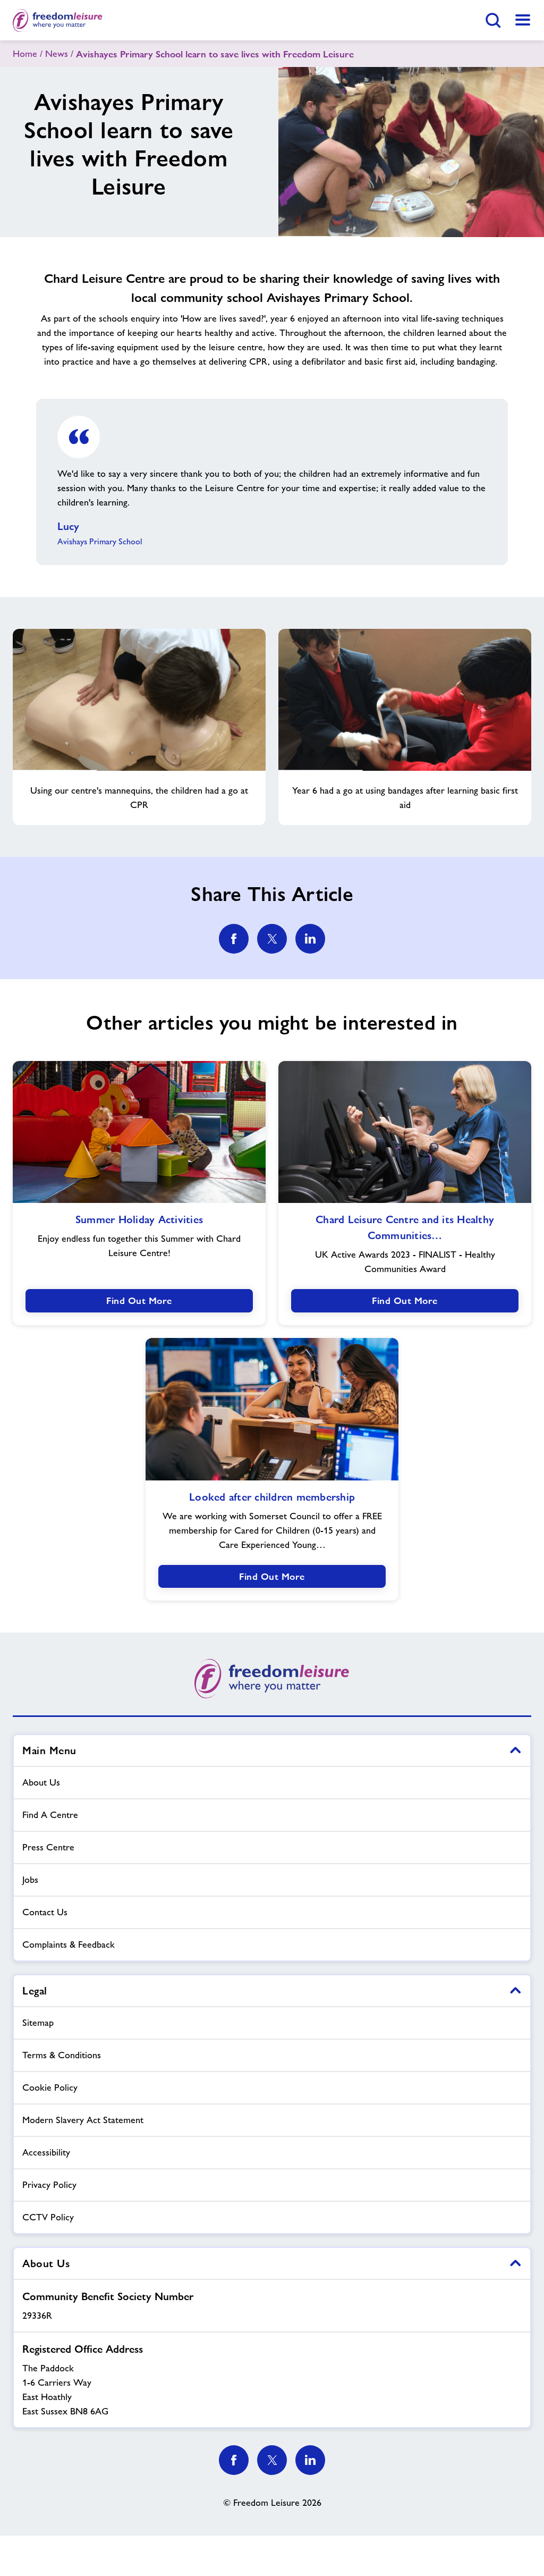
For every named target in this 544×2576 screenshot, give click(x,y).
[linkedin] (310, 939)
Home (25, 54)
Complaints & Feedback (69, 1944)
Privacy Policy (49, 2185)
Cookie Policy (50, 2087)
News (57, 54)
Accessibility (46, 2152)
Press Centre (48, 1847)
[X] (272, 2460)
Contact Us (45, 1912)
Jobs (30, 1880)
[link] (523, 20)
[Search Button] (493, 20)
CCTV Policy (48, 2217)
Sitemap (38, 2023)
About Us (41, 1782)
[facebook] (234, 939)
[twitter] (272, 939)
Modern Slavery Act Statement (83, 2120)
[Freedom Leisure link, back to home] (58, 20)
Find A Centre (50, 1815)
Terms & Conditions (62, 2055)
